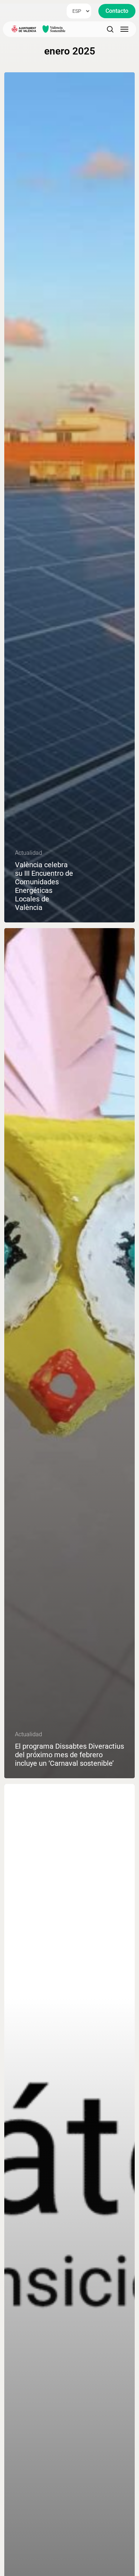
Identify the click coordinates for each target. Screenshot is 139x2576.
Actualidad (29, 853)
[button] (117, 11)
